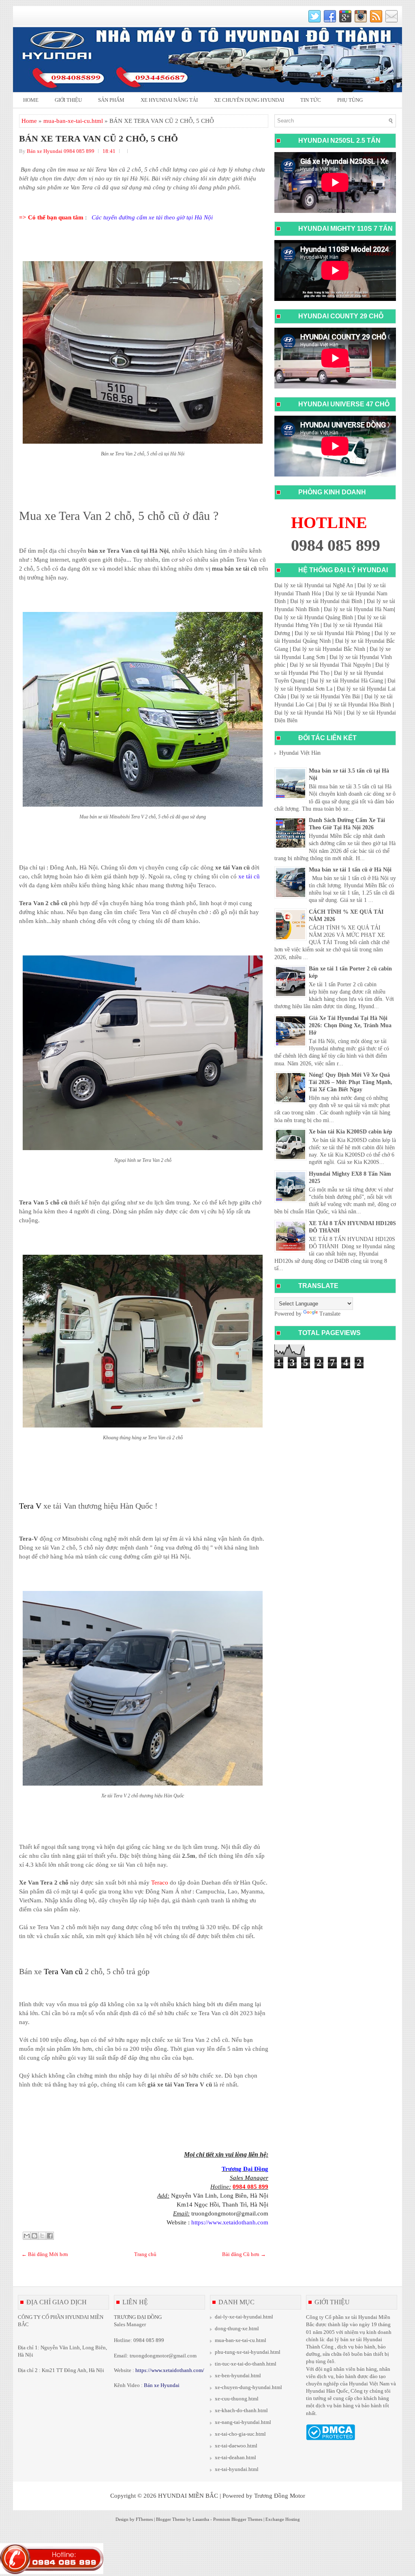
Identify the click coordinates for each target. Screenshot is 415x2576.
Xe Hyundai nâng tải (169, 100)
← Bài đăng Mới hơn (45, 2254)
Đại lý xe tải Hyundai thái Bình (326, 601)
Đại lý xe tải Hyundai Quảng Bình (314, 617)
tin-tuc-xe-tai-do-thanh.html (246, 2364)
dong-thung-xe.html (237, 2328)
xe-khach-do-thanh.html (241, 2410)
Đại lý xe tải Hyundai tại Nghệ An (314, 585)
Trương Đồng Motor (280, 2496)
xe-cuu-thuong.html (237, 2399)
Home (31, 100)
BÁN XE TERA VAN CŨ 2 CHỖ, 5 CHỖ (98, 139)
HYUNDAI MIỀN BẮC (188, 2496)
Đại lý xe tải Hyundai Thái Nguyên (330, 665)
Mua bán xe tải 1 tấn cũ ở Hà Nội (350, 870)
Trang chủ (145, 2254)
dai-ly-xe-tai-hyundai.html (244, 2317)
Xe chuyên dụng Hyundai (249, 100)
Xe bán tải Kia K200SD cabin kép (351, 1132)
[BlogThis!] (34, 2236)
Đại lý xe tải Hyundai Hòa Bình (355, 705)
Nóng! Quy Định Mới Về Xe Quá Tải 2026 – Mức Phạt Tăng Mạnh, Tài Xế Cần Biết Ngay (351, 1082)
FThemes (144, 2519)
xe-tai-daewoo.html (236, 2446)
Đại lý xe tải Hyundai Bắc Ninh (329, 649)
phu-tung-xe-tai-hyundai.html (248, 2352)
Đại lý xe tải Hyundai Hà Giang (347, 681)
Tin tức (311, 100)
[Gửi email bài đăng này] (27, 2236)
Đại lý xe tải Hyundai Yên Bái (325, 697)
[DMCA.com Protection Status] (331, 2438)
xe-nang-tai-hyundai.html (243, 2422)
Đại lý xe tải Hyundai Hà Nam (359, 609)
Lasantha (201, 2519)
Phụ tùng (350, 100)
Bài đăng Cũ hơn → (244, 2254)
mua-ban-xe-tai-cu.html (73, 121)
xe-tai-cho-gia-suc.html (240, 2434)
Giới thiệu (68, 100)
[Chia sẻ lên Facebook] (50, 2236)
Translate (330, 1314)
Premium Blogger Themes (238, 2519)
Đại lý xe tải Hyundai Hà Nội (308, 713)
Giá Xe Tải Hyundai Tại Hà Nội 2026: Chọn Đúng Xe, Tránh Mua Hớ (350, 1025)
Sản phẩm (111, 100)
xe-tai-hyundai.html (237, 2469)
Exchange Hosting (283, 2519)
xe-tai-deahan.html (235, 2457)
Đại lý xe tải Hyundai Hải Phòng (332, 633)
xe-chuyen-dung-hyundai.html (248, 2387)
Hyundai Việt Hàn (300, 753)
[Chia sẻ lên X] (42, 2236)
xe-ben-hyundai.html (238, 2375)
